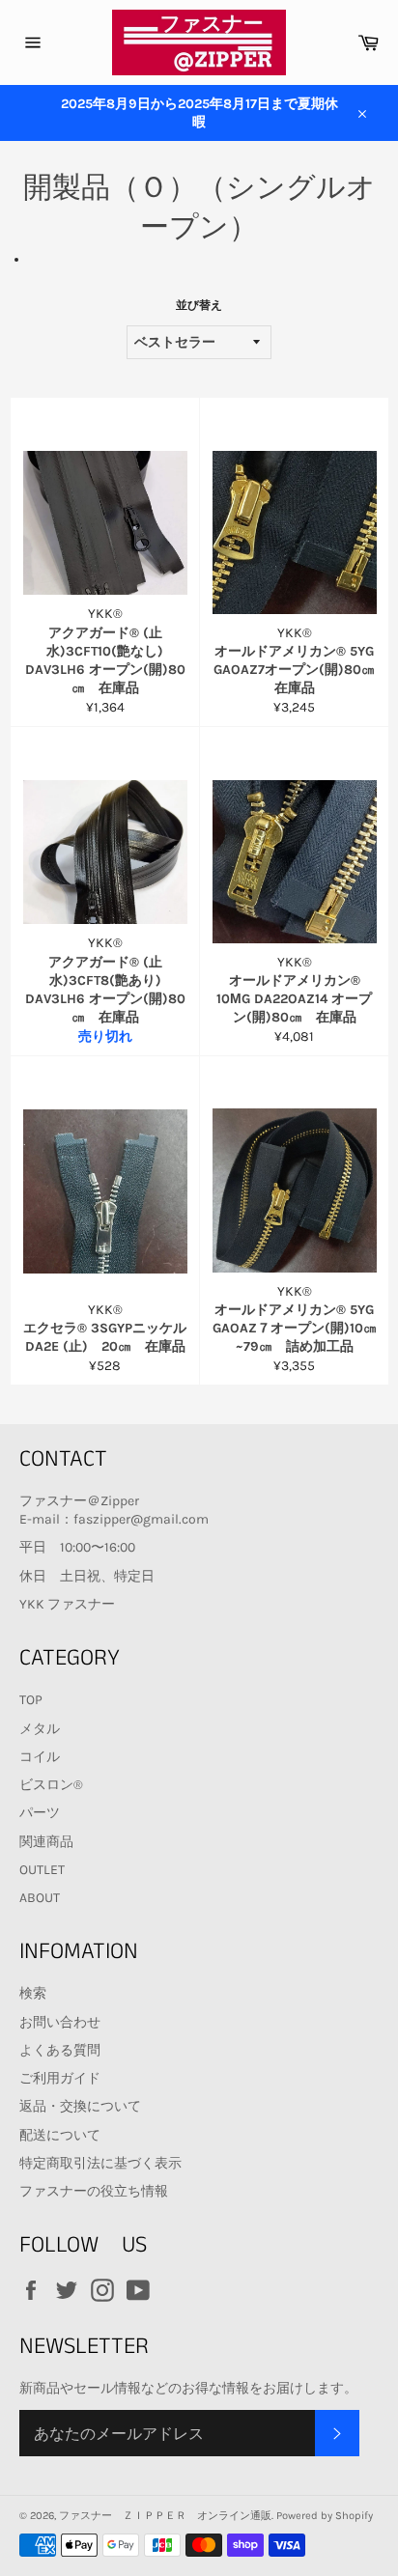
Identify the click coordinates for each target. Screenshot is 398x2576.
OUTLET (42, 1870)
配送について (60, 2135)
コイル (40, 1757)
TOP (31, 1700)
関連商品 (46, 1842)
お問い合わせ (60, 2022)
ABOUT (40, 1898)
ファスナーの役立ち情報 (94, 2191)
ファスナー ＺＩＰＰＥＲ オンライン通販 (165, 2516)
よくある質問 (60, 2050)
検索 (33, 1993)
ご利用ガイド (60, 2078)
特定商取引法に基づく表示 (100, 2163)
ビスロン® (51, 1785)
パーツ (40, 1813)
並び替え (199, 305)
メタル (40, 1729)
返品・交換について (80, 2106)
